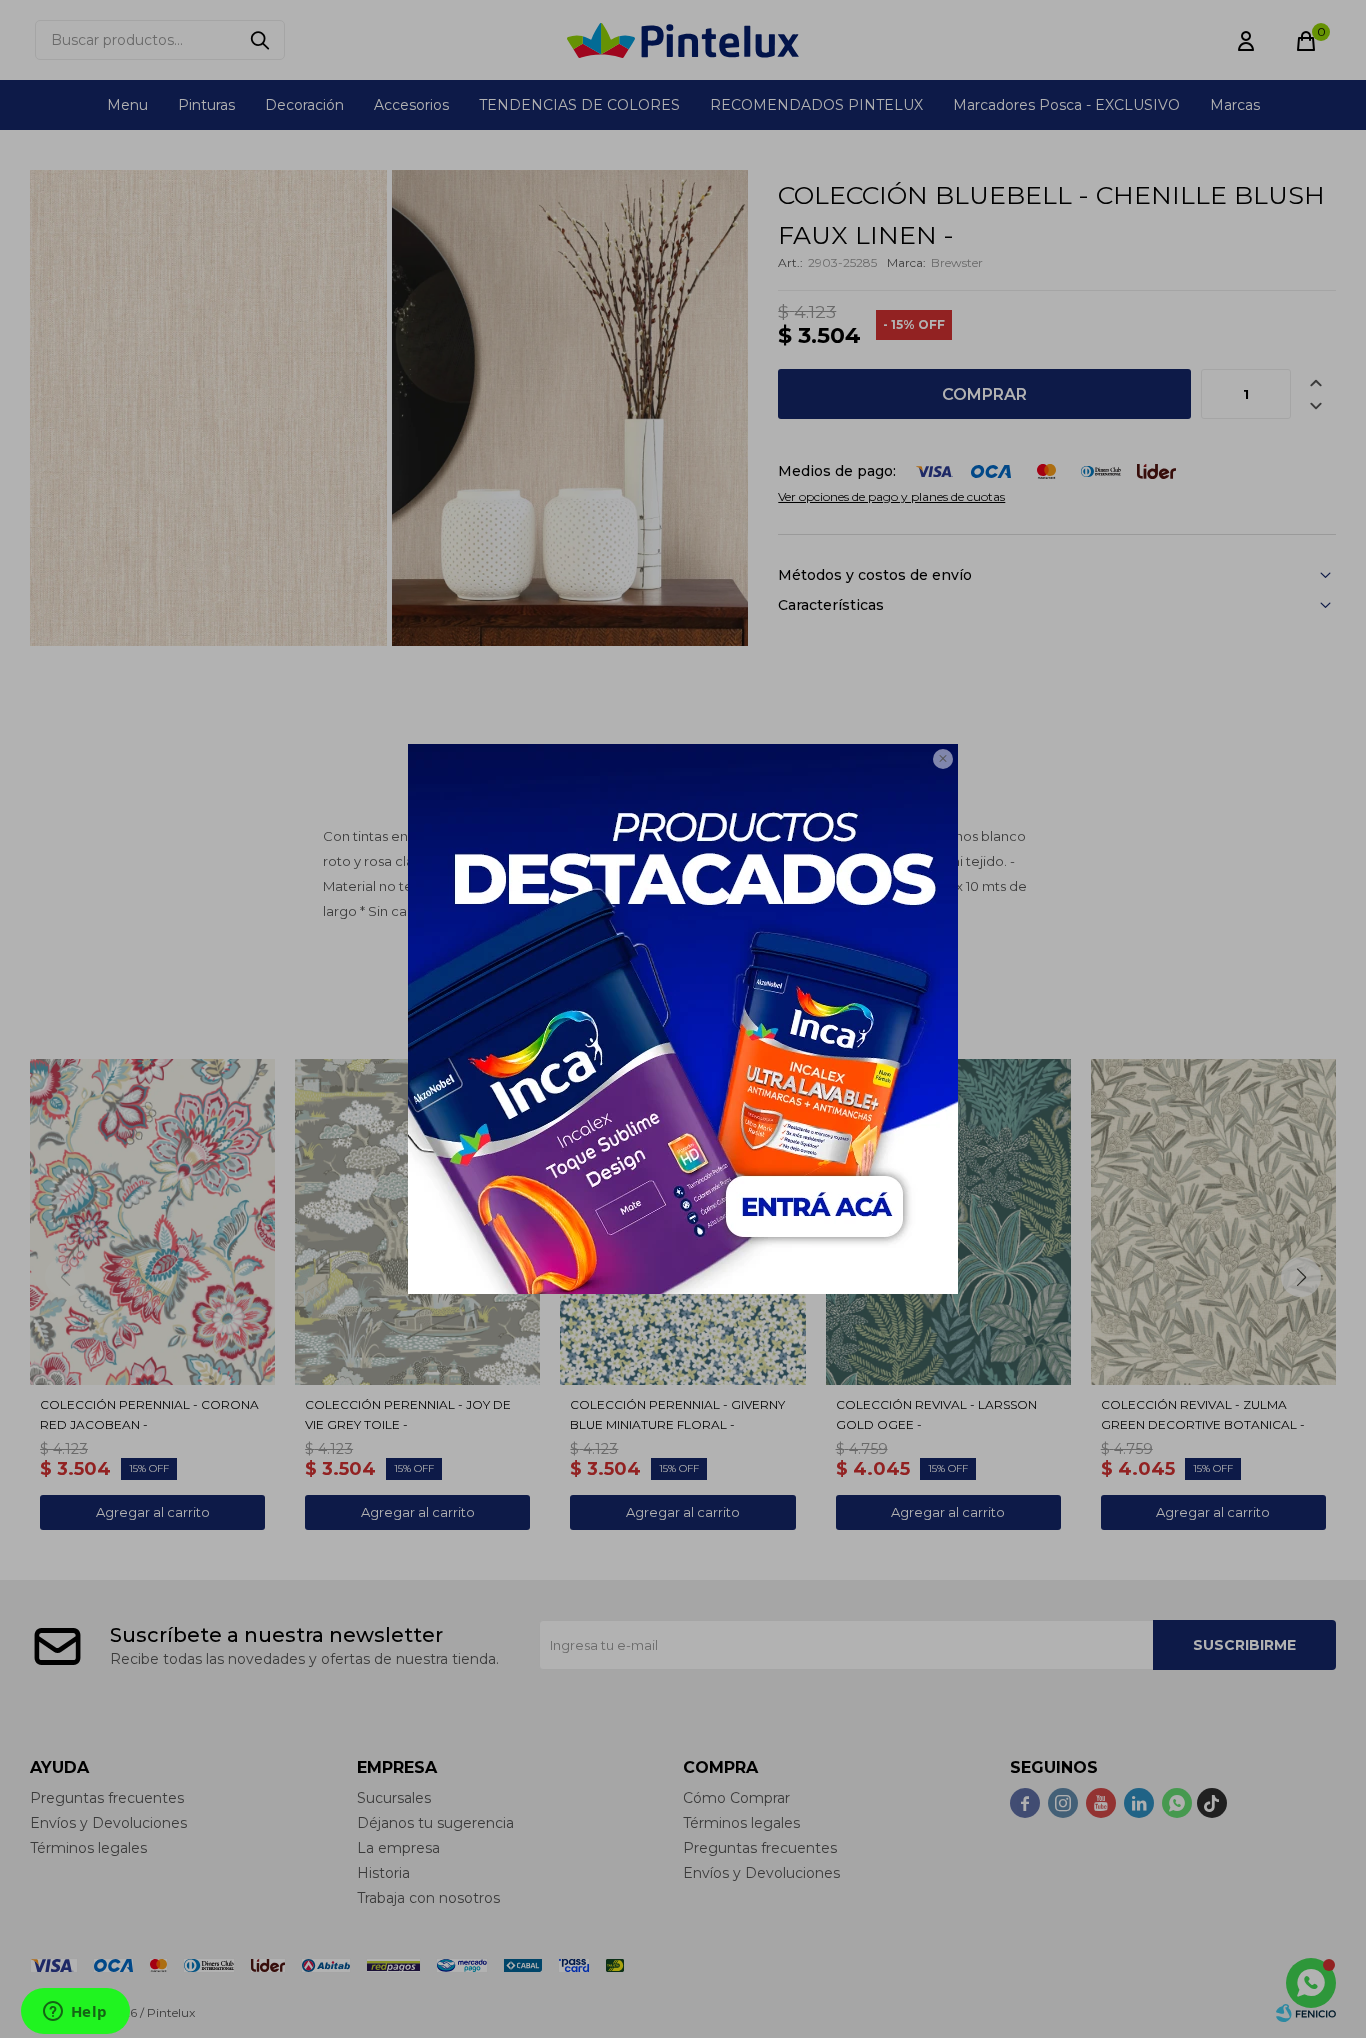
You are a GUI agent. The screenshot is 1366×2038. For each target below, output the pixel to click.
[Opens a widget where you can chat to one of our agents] (75, 2013)
